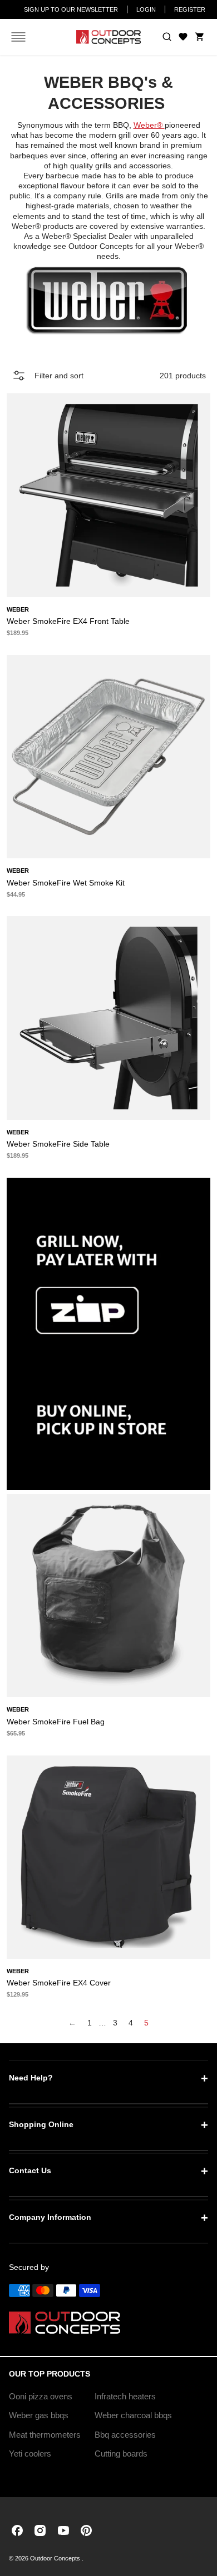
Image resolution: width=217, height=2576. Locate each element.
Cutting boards (121, 2454)
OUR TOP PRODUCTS (50, 2374)
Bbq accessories (125, 2435)
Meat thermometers (45, 2435)
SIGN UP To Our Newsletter (71, 9)
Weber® (149, 125)
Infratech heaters (125, 2396)
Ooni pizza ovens (41, 2396)
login (146, 9)
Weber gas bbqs (39, 2415)
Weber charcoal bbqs (133, 2415)
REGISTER (190, 9)
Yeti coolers (30, 2454)
